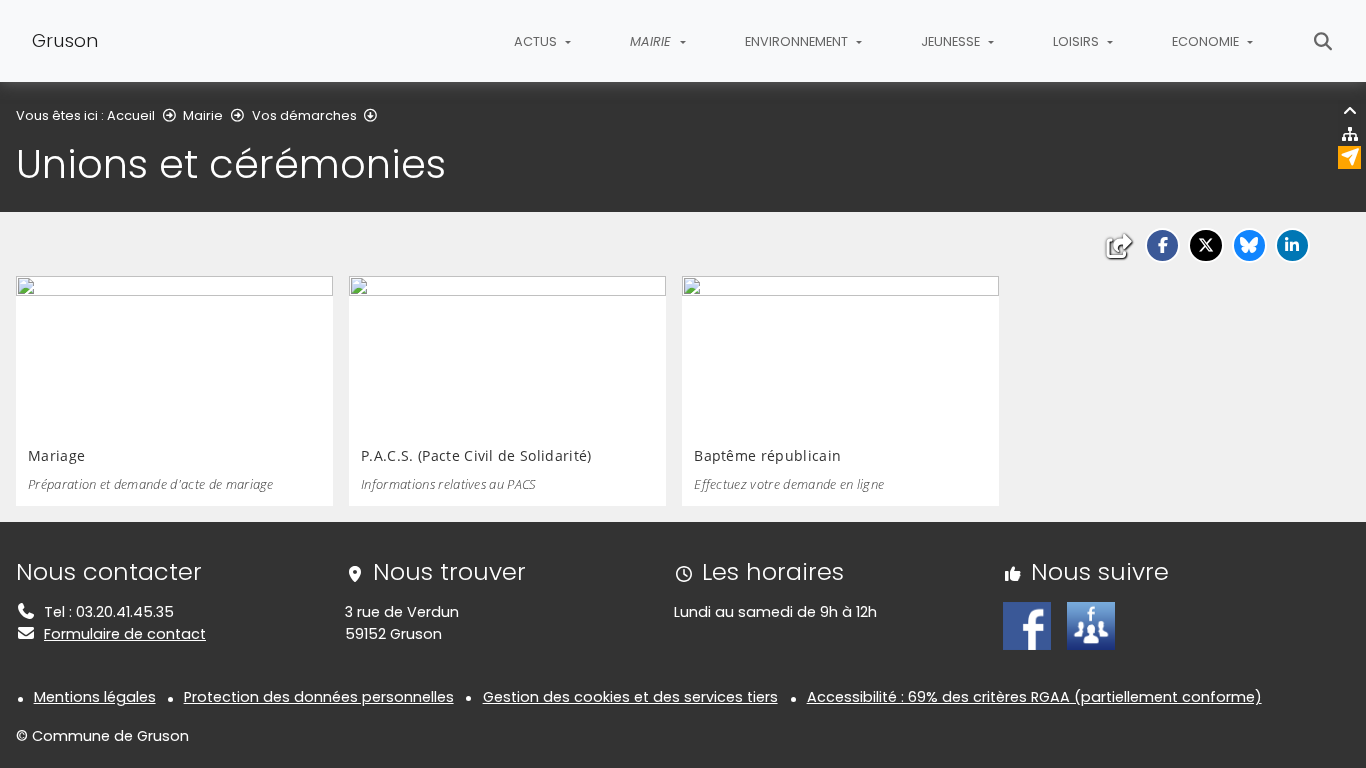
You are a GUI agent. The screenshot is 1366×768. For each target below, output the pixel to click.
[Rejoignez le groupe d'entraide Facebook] (1091, 625)
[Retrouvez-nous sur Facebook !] (1027, 625)
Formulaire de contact (125, 634)
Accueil (131, 115)
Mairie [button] (652, 41)
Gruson (65, 40)
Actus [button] (537, 41)
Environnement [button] (798, 41)
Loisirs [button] (1077, 41)
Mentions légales (95, 697)
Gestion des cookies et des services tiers (630, 697)
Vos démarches (304, 115)
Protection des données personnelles (319, 697)
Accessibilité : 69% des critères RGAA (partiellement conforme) (1034, 697)
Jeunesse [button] (952, 41)
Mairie (203, 115)
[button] (1162, 245)
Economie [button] (1207, 41)
